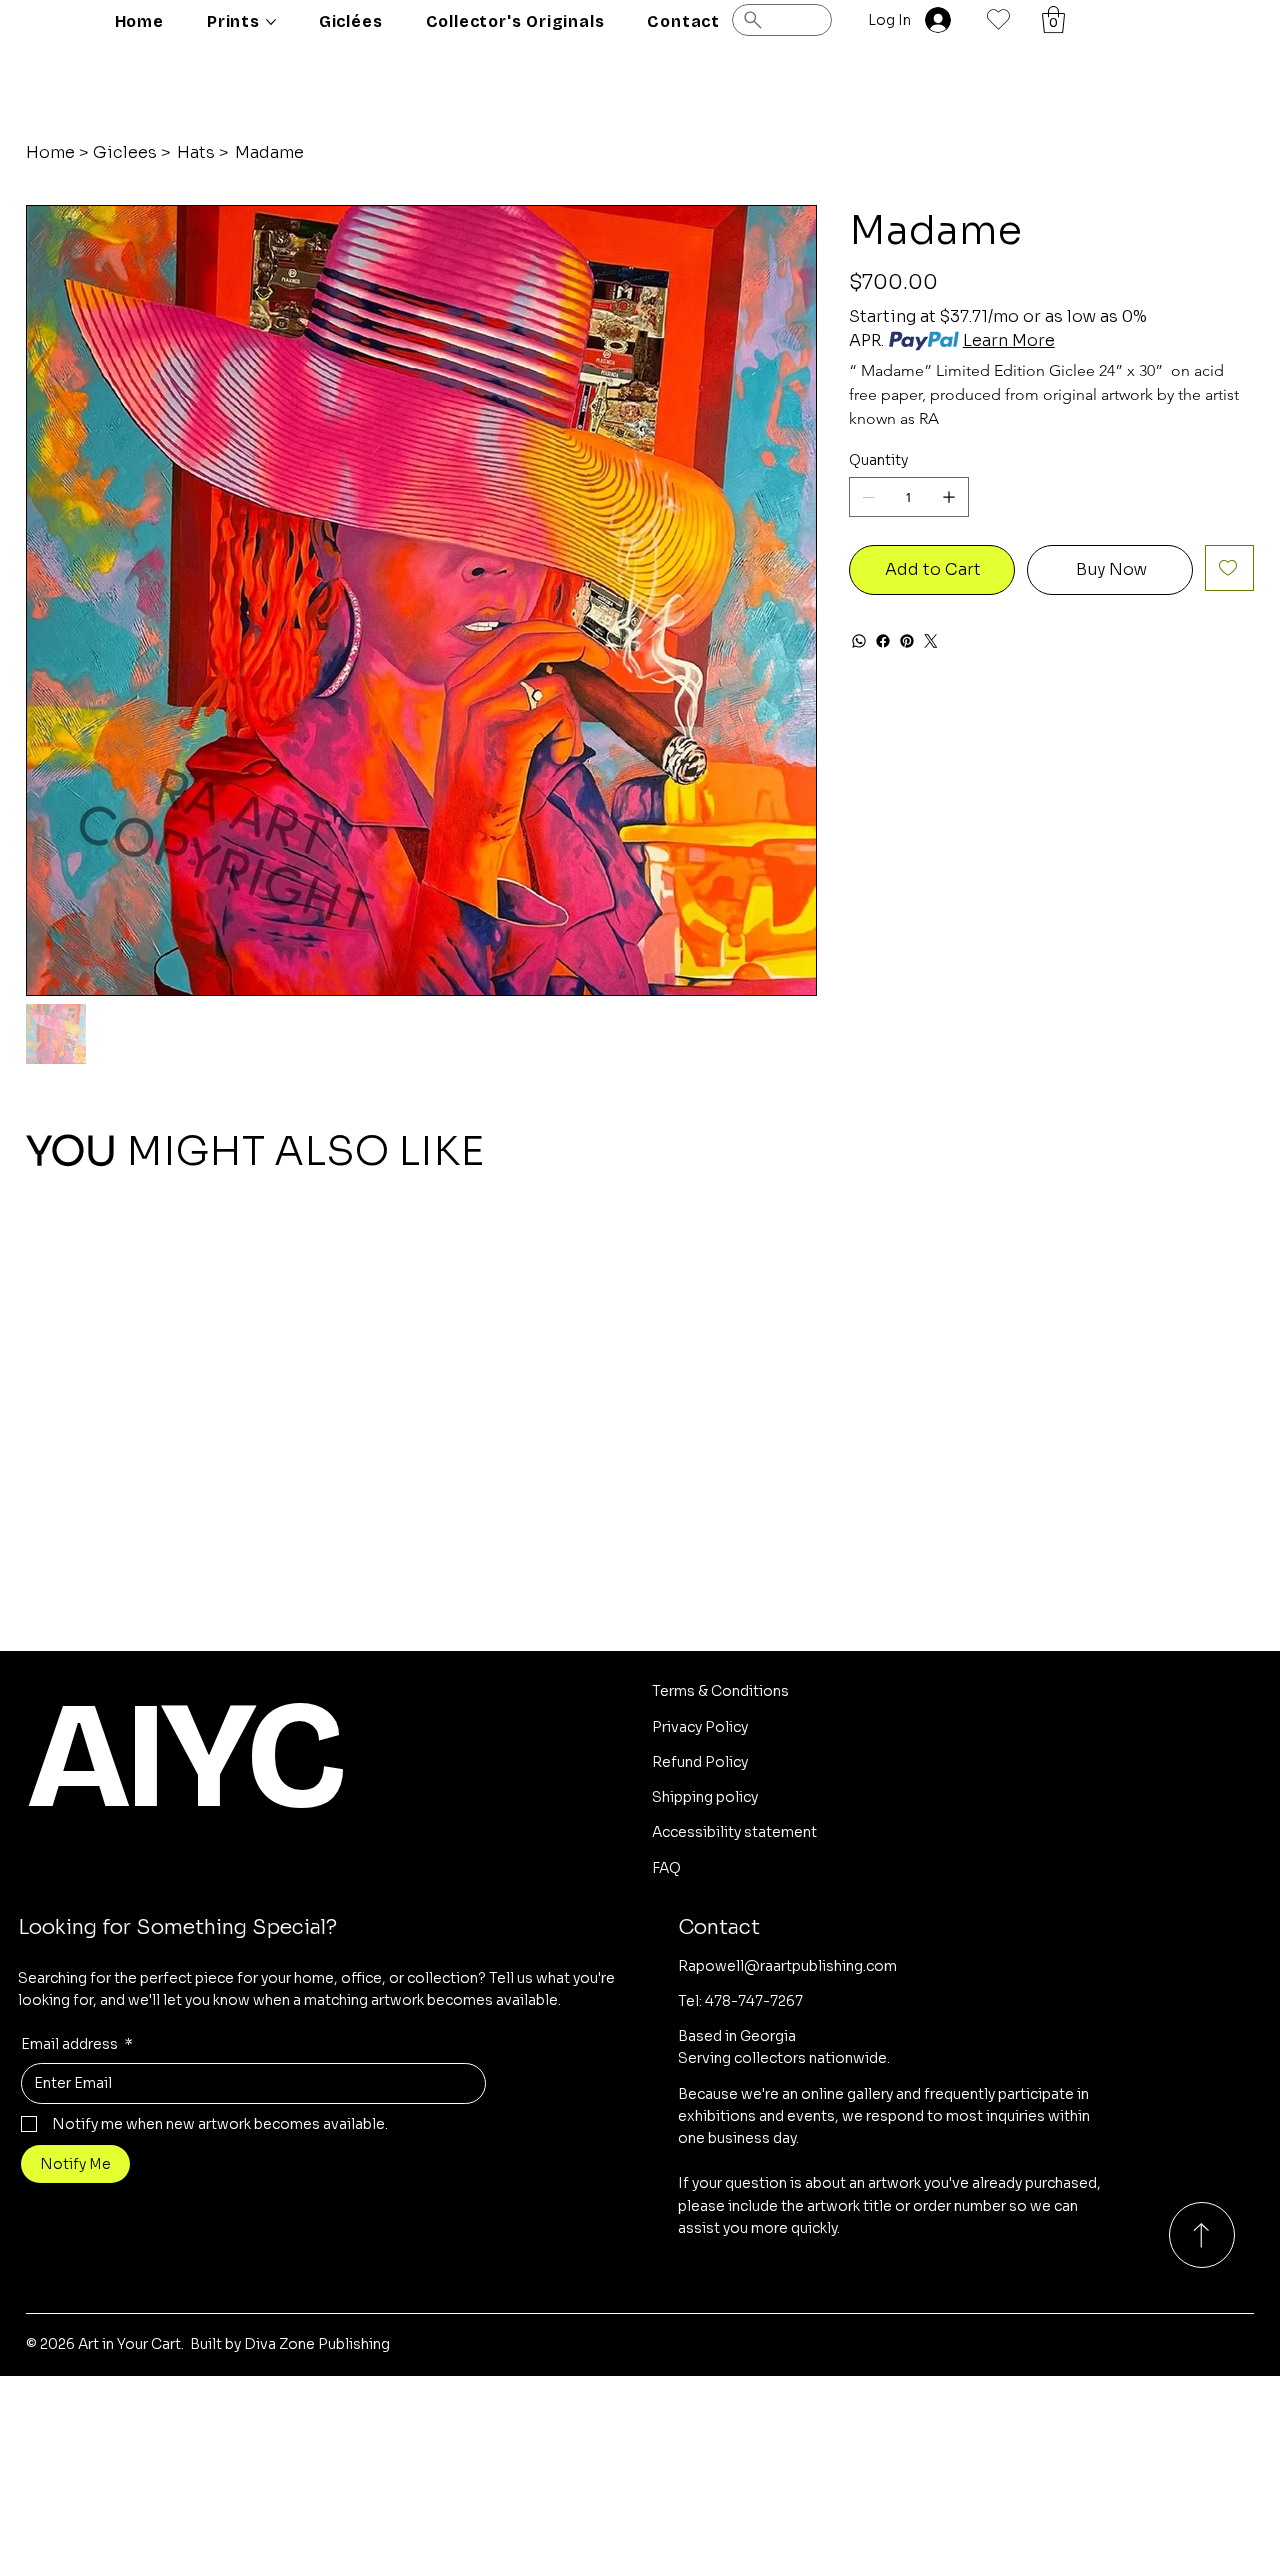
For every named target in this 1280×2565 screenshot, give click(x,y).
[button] (1053, 19)
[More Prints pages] (271, 22)
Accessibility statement (734, 1832)
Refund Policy (700, 1762)
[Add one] (949, 497)
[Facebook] (883, 641)
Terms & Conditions (720, 1691)
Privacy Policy (700, 1727)
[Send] (1202, 2235)
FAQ (666, 1868)
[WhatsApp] (859, 641)
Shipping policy (705, 1797)
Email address (77, 2044)
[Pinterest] (907, 641)
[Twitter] (931, 641)
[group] (640, 1249)
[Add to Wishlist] (1229, 568)
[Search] (782, 20)
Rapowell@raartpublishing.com (787, 1966)
